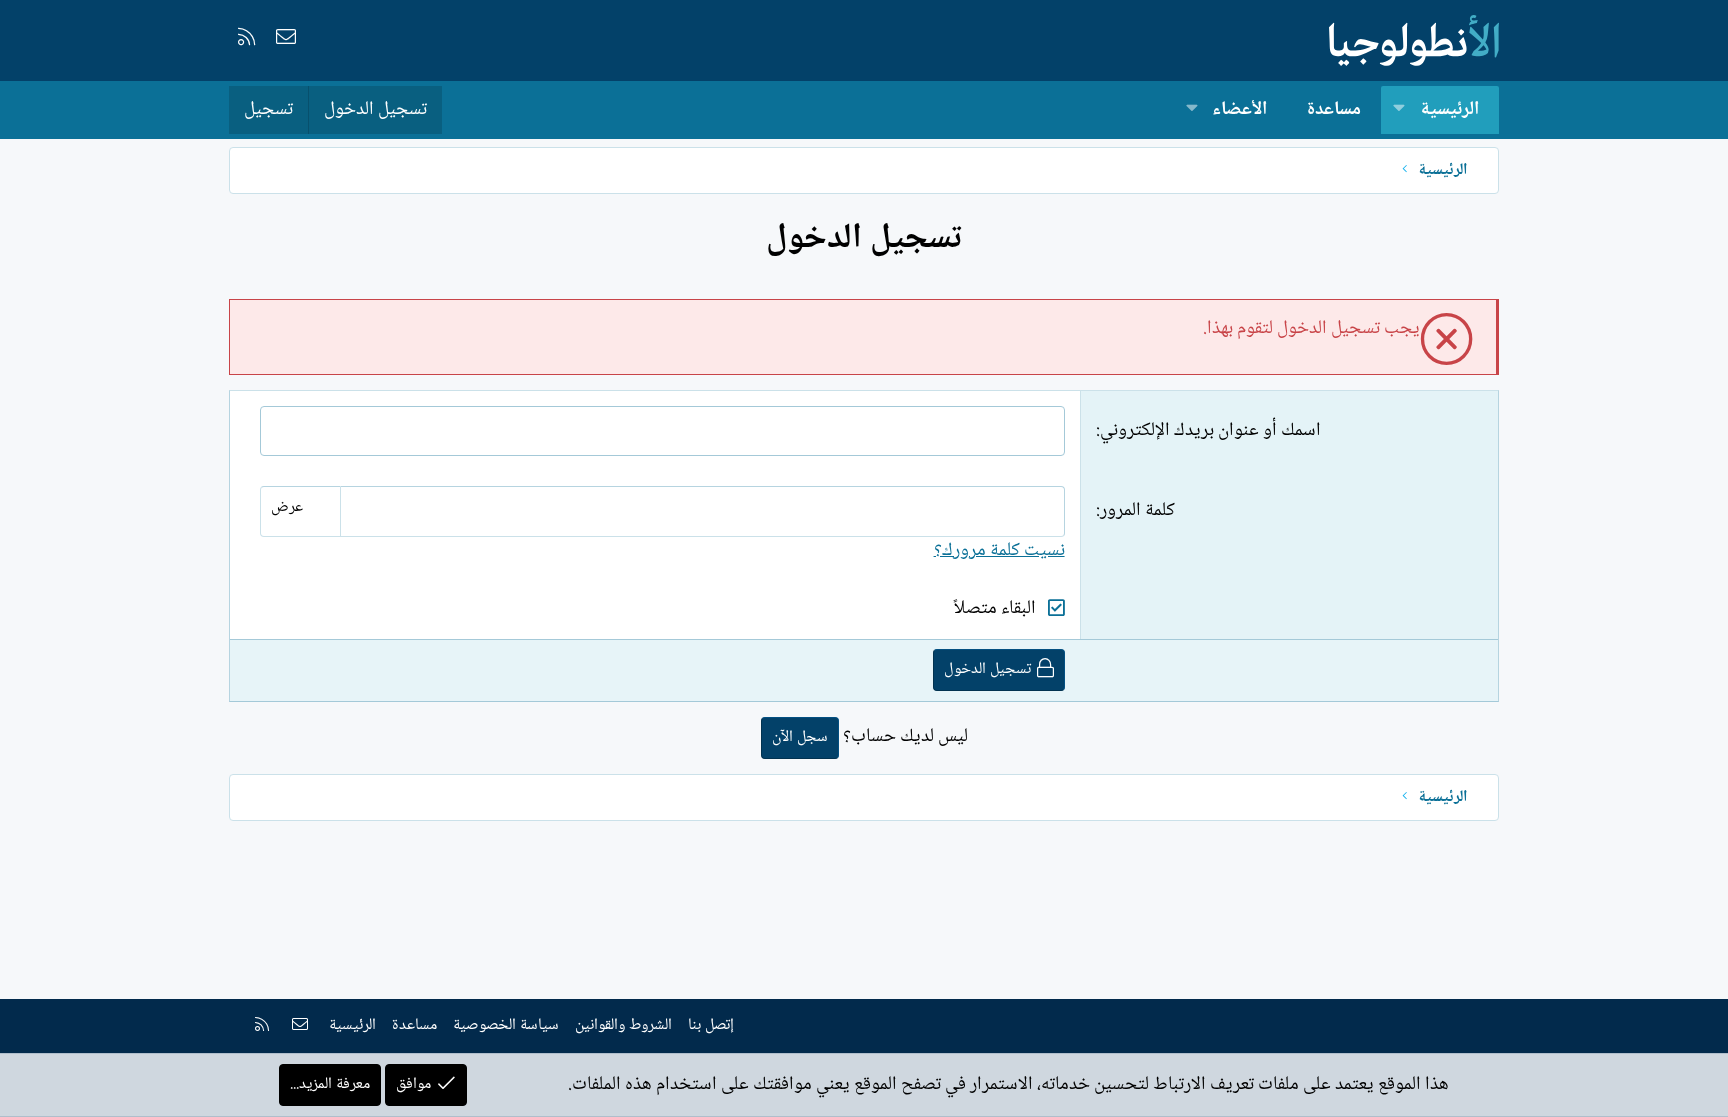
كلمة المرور (1137, 511)
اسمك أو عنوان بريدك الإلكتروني (1210, 431)
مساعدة (1334, 110)
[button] (1399, 110)
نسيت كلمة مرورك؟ (999, 551)
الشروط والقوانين (623, 1025)
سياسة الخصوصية (506, 1025)
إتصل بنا (711, 1025)
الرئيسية (1449, 110)
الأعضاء (1239, 110)
